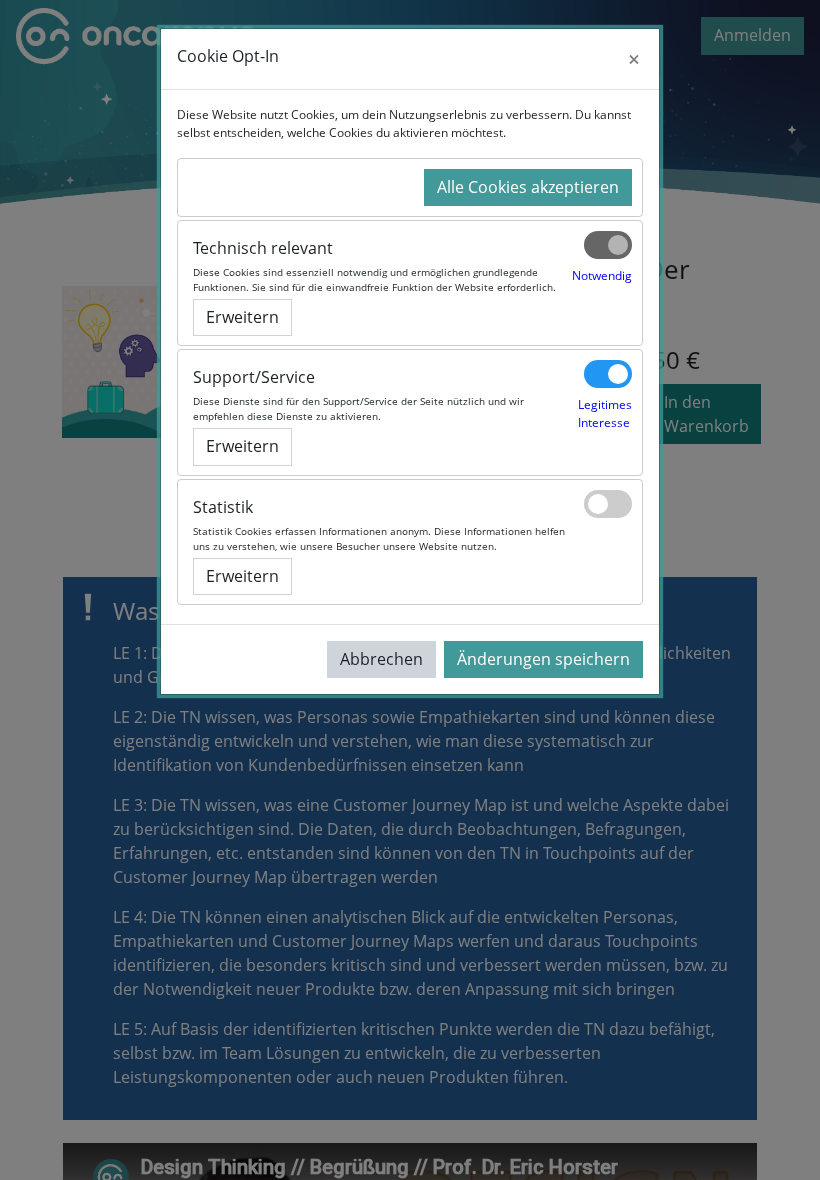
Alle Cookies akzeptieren (528, 187)
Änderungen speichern (543, 659)
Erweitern (242, 317)
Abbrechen (381, 659)
